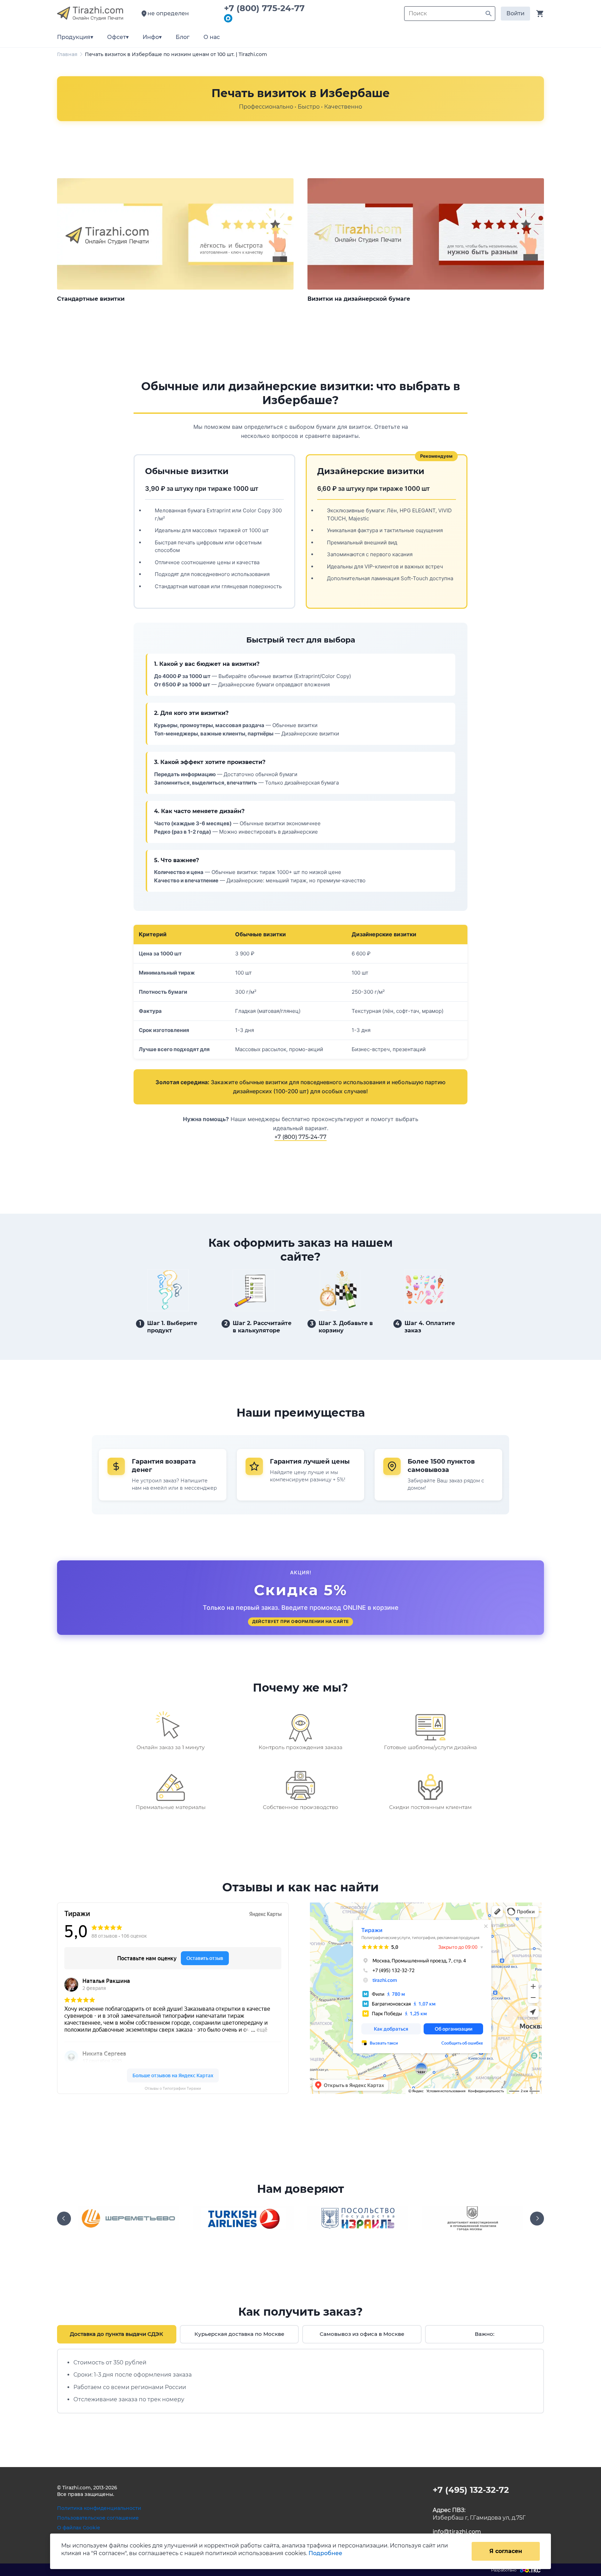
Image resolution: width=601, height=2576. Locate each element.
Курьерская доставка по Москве (239, 2334)
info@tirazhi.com (457, 2532)
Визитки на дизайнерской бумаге (359, 299)
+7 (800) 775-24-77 (267, 8)
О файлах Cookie (79, 2528)
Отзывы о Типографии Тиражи (173, 2089)
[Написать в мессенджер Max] (228, 19)
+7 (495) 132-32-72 (471, 2490)
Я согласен (506, 2551)
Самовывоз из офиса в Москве (362, 2334)
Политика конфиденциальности (99, 2508)
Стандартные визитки (91, 299)
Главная (67, 54)
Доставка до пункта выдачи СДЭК (117, 2334)
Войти (515, 13)
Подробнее (325, 2553)
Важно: (484, 2334)
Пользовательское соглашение (98, 2518)
